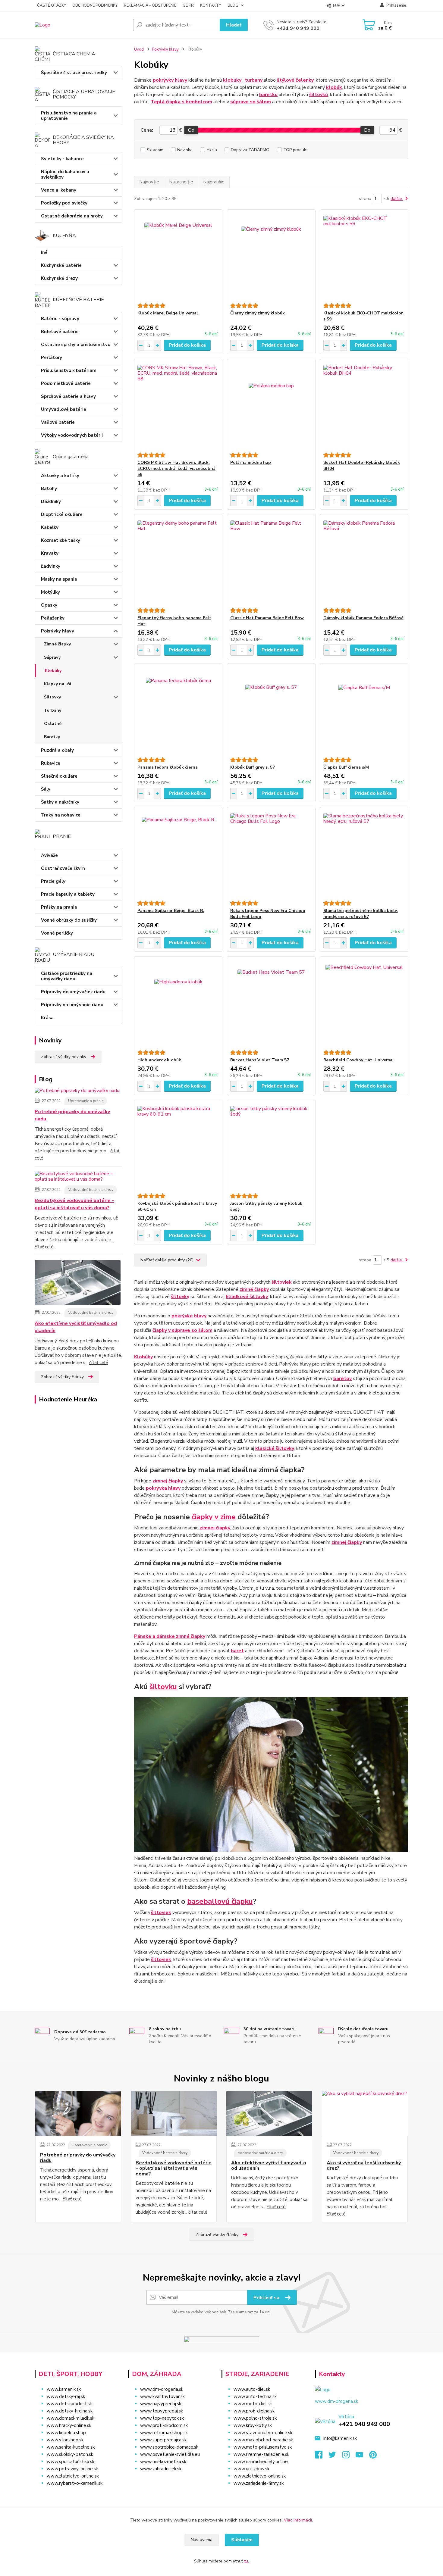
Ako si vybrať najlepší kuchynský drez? (364, 2166)
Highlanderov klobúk (159, 1060)
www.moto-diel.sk (253, 2404)
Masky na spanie (59, 579)
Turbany (53, 710)
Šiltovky (52, 697)
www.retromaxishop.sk (164, 2433)
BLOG (233, 5)
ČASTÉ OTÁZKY (52, 5)
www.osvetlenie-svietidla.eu (170, 2454)
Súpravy (52, 657)
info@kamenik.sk (340, 2438)
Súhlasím (242, 2540)
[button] (171, 2481)
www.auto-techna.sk (255, 2396)
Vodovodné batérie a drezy (91, 1190)
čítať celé (44, 1247)
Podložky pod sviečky (64, 203)
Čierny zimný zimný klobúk (258, 313)
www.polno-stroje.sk (255, 2418)
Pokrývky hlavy (58, 631)
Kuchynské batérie (61, 265)
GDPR (188, 5)
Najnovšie (149, 182)
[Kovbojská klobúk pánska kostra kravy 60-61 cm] (178, 1147)
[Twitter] (335, 2456)
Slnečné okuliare (59, 776)
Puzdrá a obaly (57, 750)
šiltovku (163, 1687)
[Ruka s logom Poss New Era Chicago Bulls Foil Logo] (271, 854)
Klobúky (53, 671)
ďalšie (397, 199)
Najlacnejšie (181, 182)
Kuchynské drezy (59, 278)
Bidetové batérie (60, 332)
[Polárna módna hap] (271, 406)
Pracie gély (53, 881)
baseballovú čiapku (220, 1901)
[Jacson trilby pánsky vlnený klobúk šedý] (271, 1147)
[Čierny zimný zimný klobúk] (271, 256)
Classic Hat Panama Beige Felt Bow (267, 618)
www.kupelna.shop (66, 2433)
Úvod (139, 49)
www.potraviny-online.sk (72, 2469)
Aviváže (49, 855)
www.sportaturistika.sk (71, 2462)
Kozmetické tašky (61, 540)
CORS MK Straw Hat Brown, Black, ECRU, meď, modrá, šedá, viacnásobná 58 (176, 468)
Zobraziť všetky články (62, 1377)
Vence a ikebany (59, 190)
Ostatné (53, 724)
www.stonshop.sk (65, 2440)
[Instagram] (349, 2456)
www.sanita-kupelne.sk (71, 2447)
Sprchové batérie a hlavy (68, 396)
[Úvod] (81, 25)
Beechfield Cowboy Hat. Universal (359, 1060)
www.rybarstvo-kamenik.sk (75, 2483)
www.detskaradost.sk (69, 2404)
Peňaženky (53, 618)
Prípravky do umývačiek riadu (73, 992)
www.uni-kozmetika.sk (163, 2462)
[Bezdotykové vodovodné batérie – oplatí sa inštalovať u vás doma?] (78, 1178)
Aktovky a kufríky (60, 476)
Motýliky (50, 592)
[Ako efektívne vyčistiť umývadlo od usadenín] (78, 1284)
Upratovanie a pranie (86, 1101)
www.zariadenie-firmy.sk (259, 2483)
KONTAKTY (211, 5)
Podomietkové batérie (66, 383)
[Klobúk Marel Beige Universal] (178, 256)
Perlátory (52, 358)
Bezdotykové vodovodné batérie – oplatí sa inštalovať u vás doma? (74, 1204)
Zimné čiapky (57, 644)
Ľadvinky (51, 566)
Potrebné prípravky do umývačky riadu (72, 1115)
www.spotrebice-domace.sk (169, 2447)
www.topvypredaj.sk (162, 2411)
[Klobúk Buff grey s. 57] (271, 710)
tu (246, 2561)
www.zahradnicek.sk (161, 2469)
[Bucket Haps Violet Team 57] (271, 1003)
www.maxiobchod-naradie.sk (263, 2440)
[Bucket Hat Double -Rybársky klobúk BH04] (364, 406)
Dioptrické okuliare (62, 514)
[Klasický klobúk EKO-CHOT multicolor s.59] (364, 256)
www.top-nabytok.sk (162, 2418)
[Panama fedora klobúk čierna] (178, 710)
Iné (44, 252)
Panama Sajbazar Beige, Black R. (171, 911)
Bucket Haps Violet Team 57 (260, 1060)
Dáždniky (51, 501)
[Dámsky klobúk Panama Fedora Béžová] (364, 561)
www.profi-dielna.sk (254, 2411)
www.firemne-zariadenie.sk (261, 2454)
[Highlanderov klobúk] (178, 1003)
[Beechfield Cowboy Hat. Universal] (364, 1003)
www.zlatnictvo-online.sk (73, 2476)
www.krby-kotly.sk (253, 2425)
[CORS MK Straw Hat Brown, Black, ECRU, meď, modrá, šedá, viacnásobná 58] (178, 406)
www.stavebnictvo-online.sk (263, 2433)
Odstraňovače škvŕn (63, 868)
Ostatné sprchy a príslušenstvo (76, 345)
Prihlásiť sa (267, 2298)
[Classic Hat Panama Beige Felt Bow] (271, 561)
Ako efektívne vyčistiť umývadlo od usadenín (76, 1327)
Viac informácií (298, 2520)
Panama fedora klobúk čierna (168, 767)
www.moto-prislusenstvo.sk (263, 2447)
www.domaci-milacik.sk (71, 2418)
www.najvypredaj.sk (161, 2404)
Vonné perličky (57, 933)
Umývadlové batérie (64, 409)
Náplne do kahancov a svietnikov (65, 174)
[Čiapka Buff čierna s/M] (364, 710)
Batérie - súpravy (60, 319)
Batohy (49, 489)
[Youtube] (362, 2456)
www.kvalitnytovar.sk (162, 2396)
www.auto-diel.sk (252, 2389)
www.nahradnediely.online (261, 2462)
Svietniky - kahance (62, 159)
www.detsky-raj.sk (66, 2396)
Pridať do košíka (187, 345)
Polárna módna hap (251, 462)
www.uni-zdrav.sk (251, 2469)
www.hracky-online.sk (69, 2425)
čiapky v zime (214, 1517)
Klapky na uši (58, 684)
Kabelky (50, 527)
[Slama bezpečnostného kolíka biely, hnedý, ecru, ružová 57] (364, 854)
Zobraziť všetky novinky (64, 1057)
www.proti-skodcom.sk (164, 2425)
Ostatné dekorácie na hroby (72, 216)
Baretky (52, 737)
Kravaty (50, 553)
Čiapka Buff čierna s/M (346, 767)
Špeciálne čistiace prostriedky (74, 73)
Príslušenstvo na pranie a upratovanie (69, 116)
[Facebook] (322, 2456)
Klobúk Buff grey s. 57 (253, 767)
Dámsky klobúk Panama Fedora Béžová (363, 618)
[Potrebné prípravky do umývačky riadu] (77, 1092)
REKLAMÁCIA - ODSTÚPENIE (150, 5)
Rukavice (51, 763)
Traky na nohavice (61, 815)
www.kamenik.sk (64, 2389)
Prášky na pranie (59, 907)
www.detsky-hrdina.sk (70, 2411)
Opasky (49, 605)
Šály (46, 789)
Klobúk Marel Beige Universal (168, 313)
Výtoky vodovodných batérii (72, 435)
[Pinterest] (373, 2456)
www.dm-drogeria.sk (162, 2389)
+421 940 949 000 (298, 28)
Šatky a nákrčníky (60, 802)
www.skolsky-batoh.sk (70, 2454)
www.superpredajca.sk (163, 2440)
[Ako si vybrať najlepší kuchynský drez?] (365, 2113)
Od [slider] (191, 130)
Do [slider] (367, 130)
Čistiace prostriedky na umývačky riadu (67, 976)
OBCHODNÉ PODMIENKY (95, 5)
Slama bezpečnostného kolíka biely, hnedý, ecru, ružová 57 (361, 914)
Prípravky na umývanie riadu (72, 1005)
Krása (47, 1018)
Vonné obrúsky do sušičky (69, 920)
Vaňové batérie (58, 422)
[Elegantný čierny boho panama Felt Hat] (178, 561)
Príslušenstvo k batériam (69, 370)
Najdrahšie (214, 182)
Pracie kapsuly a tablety (68, 894)
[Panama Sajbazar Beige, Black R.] (178, 854)
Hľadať (234, 25)
